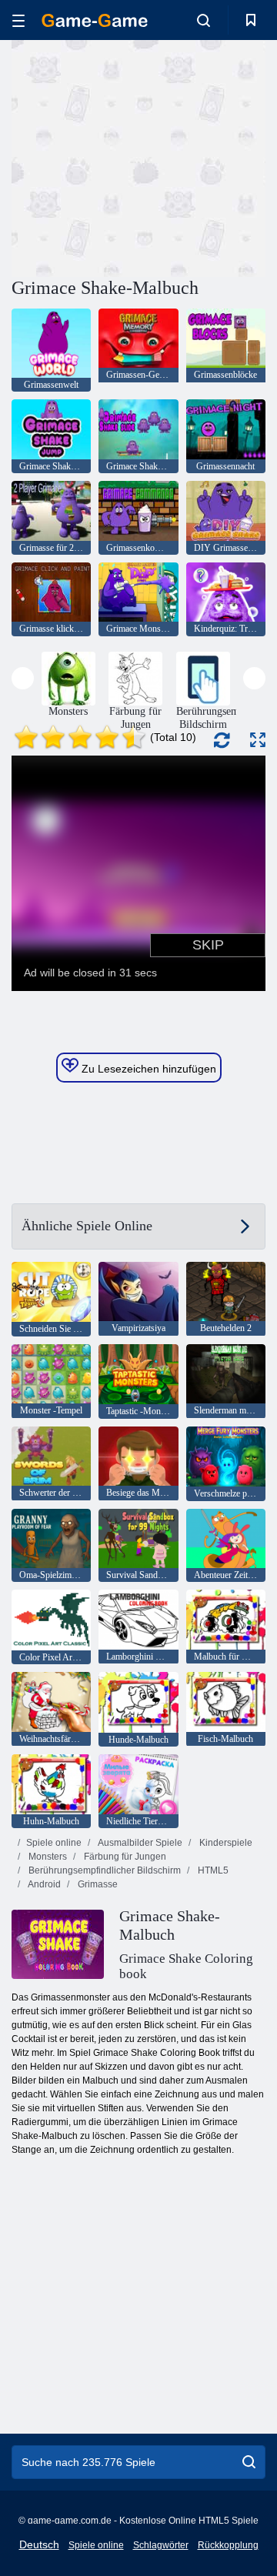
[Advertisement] (208, 157)
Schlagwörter (161, 2545)
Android (43, 1884)
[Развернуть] (258, 740)
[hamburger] (18, 20)
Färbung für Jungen (124, 1857)
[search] (249, 2462)
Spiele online (54, 1843)
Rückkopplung (228, 2545)
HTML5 (212, 1870)
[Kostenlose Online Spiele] (95, 20)
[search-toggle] (204, 20)
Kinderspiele (225, 1843)
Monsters (47, 1857)
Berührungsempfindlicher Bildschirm (103, 1870)
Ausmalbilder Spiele (139, 1843)
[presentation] (23, 678)
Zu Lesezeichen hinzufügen (147, 1069)
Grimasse (97, 1884)
